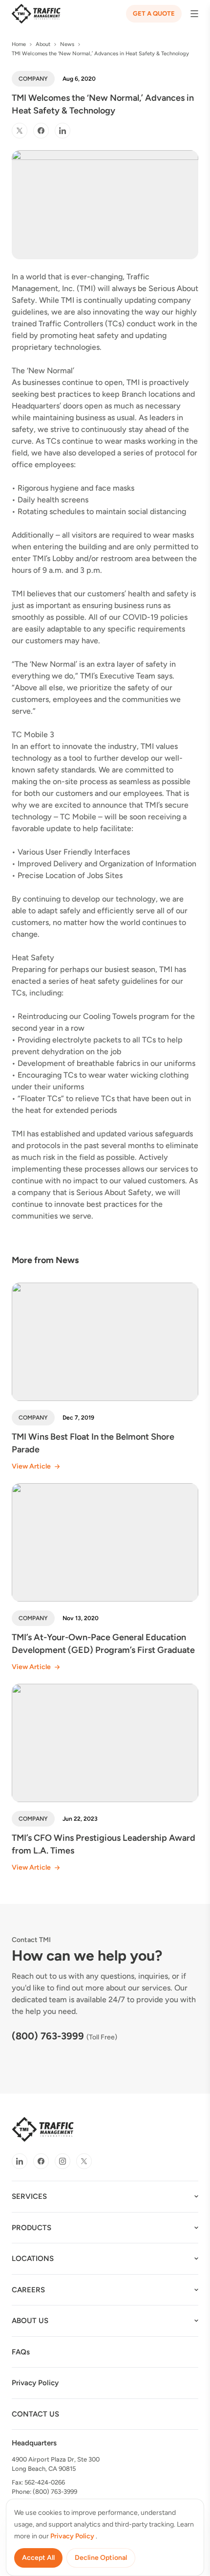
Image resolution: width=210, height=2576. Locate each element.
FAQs (21, 2352)
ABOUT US (30, 2321)
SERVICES (29, 2196)
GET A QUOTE (154, 13)
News (67, 44)
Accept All (38, 2558)
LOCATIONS (33, 2259)
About (43, 44)
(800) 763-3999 (48, 2036)
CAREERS (28, 2290)
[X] (20, 131)
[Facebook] (41, 131)
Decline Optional (101, 2558)
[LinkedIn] (63, 131)
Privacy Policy (35, 2383)
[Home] (36, 14)
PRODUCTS (31, 2228)
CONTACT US (35, 2414)
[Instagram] (63, 2161)
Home (19, 44)
